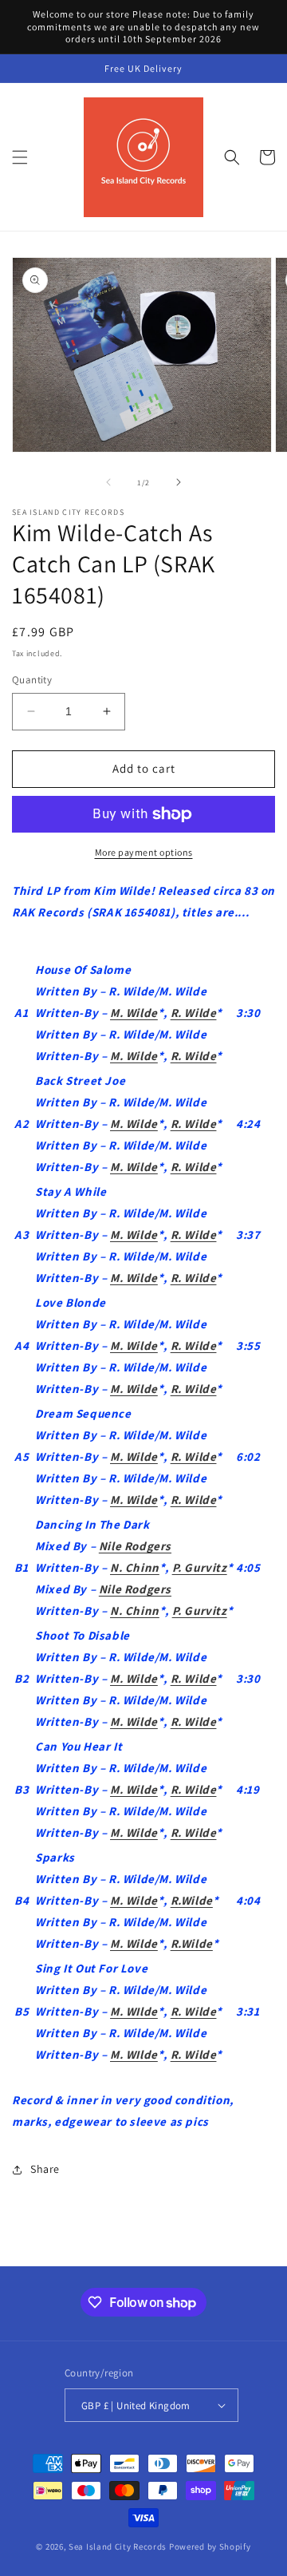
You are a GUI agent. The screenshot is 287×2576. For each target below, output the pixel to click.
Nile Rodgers (135, 1546)
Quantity (32, 680)
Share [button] (45, 2169)
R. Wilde (194, 1013)
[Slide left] (108, 482)
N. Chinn (135, 1567)
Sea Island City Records (118, 2546)
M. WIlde (134, 2011)
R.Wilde (192, 1900)
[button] (20, 157)
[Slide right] (179, 482)
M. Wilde (134, 1013)
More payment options (144, 852)
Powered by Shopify (210, 2546)
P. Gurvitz (200, 1567)
